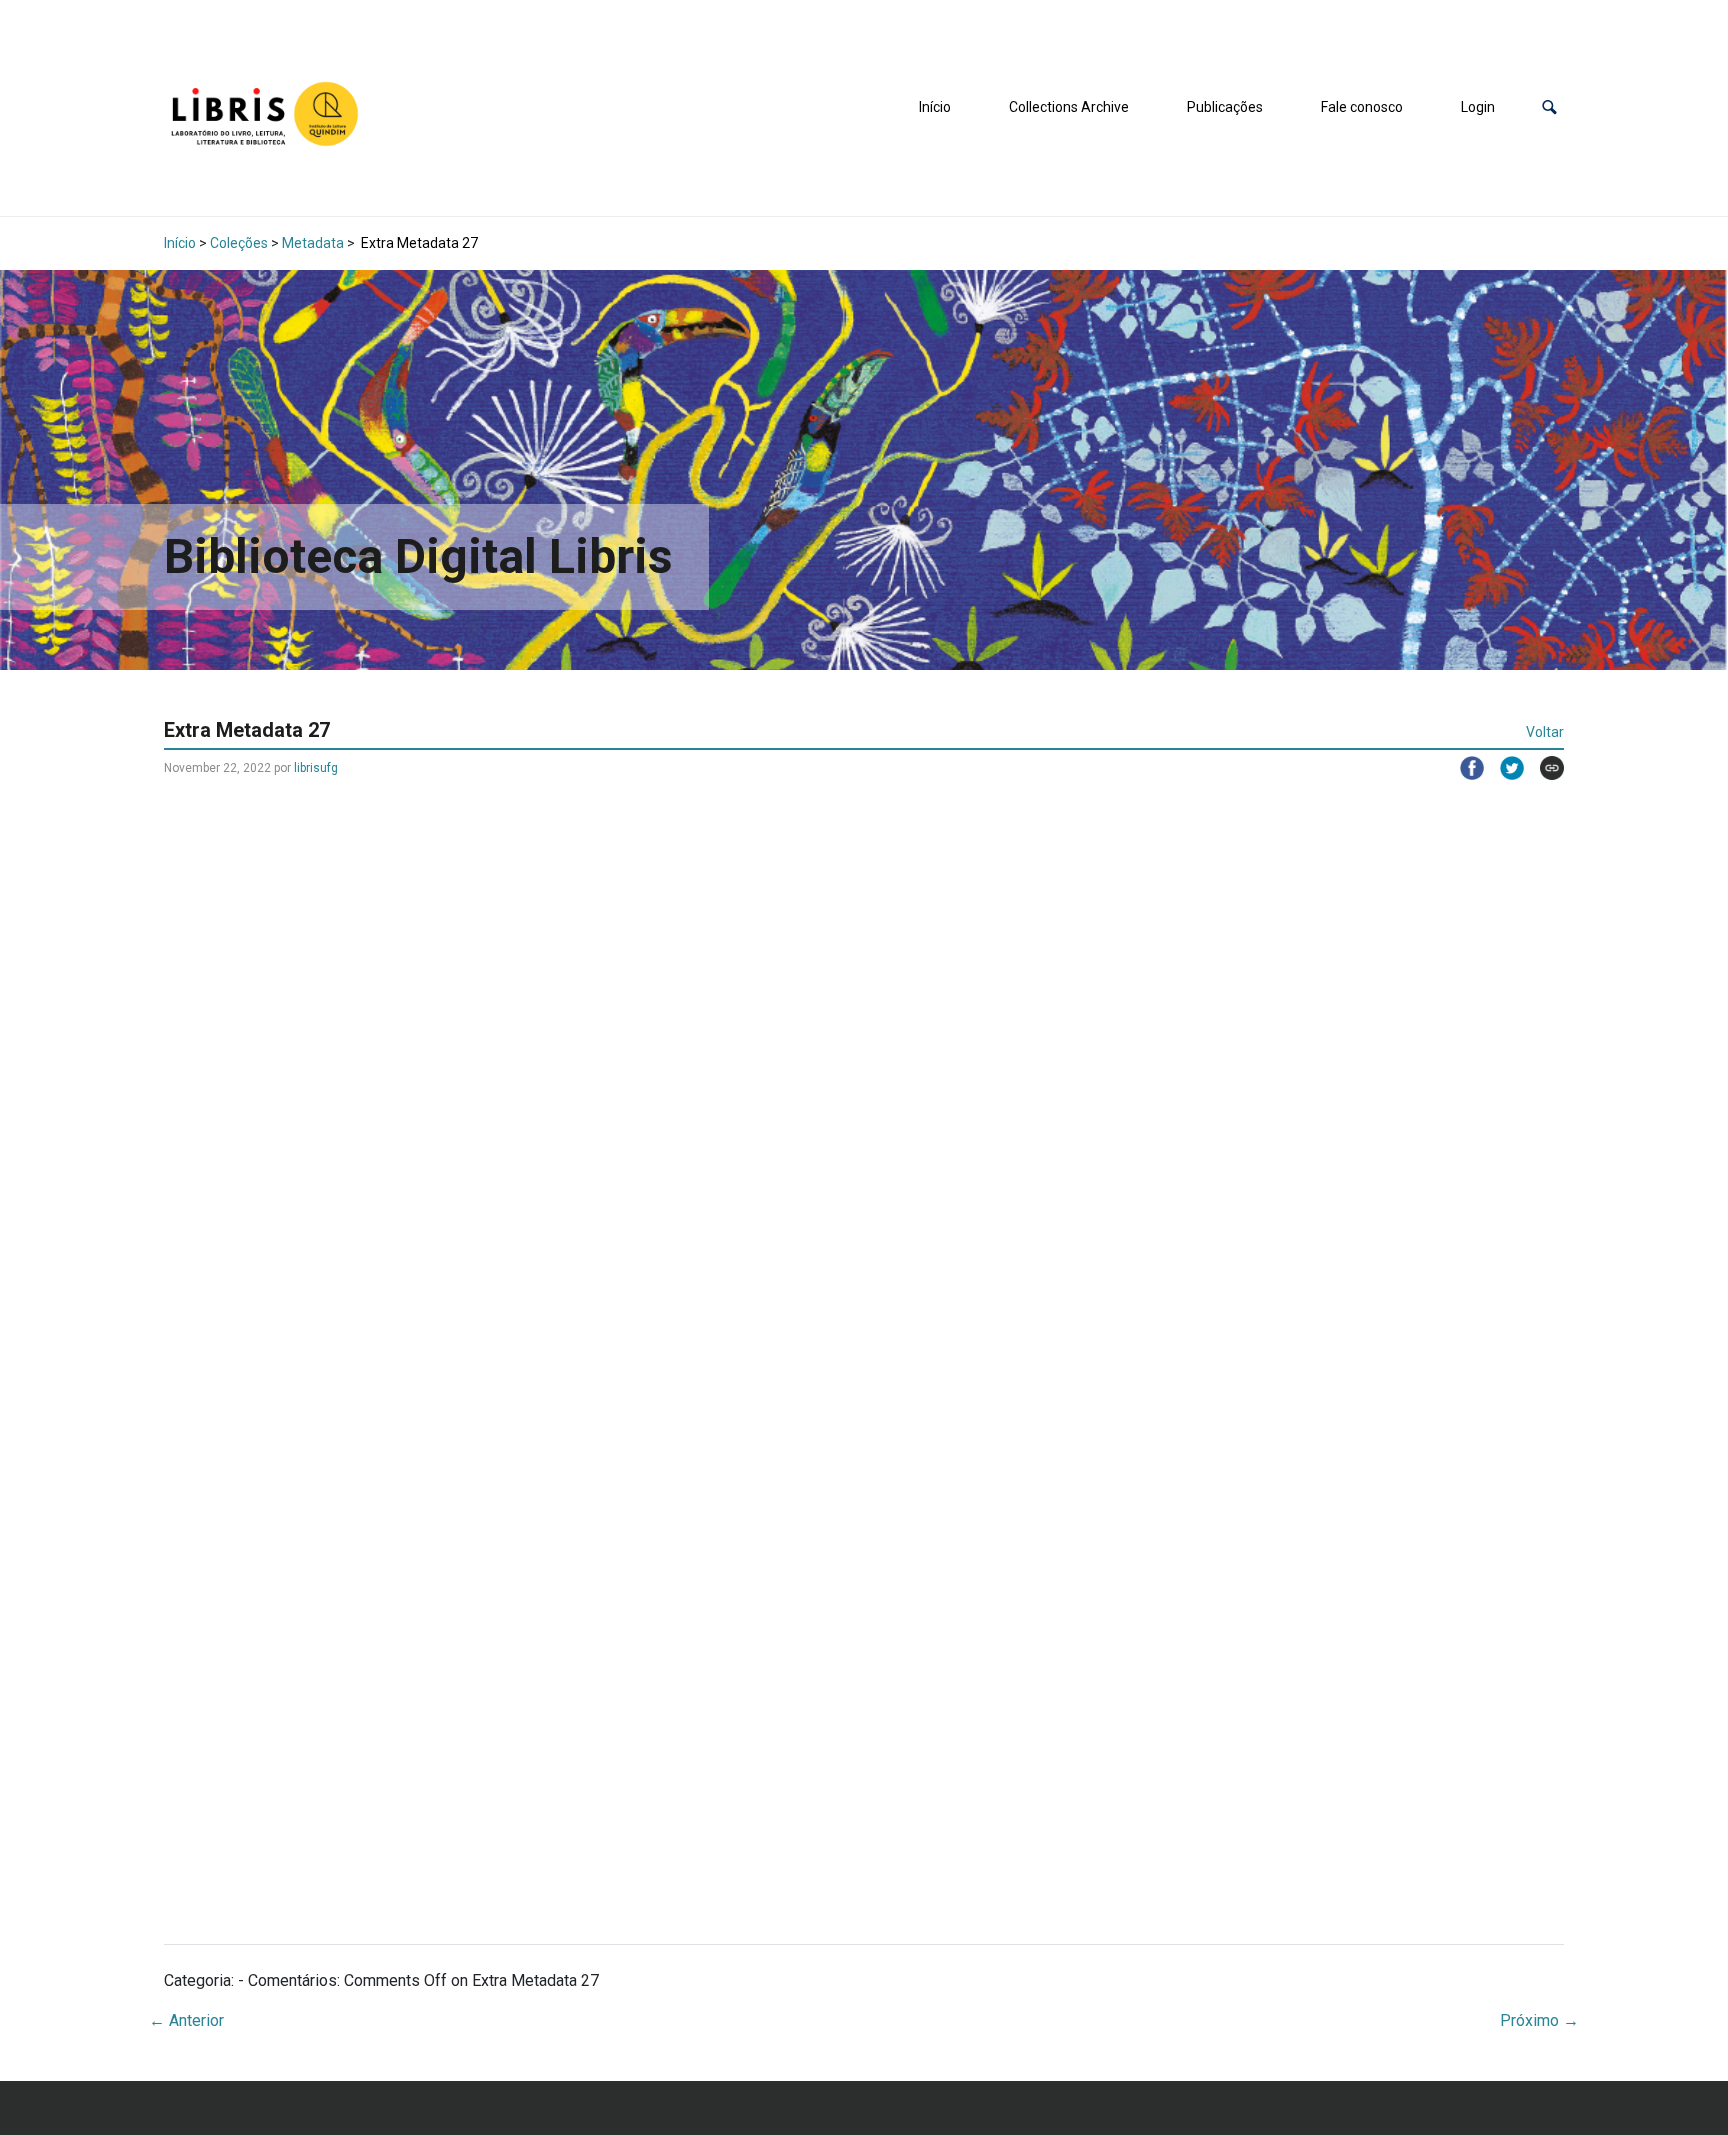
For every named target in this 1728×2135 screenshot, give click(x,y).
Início (935, 107)
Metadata (313, 243)
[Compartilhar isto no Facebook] (1464, 768)
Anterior (186, 2020)
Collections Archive (1069, 107)
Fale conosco (1362, 107)
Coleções (239, 243)
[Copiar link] (1544, 768)
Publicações (1225, 107)
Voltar (1545, 732)
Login (1478, 107)
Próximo (1539, 2020)
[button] (1549, 107)
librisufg (316, 768)
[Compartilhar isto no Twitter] (1504, 768)
